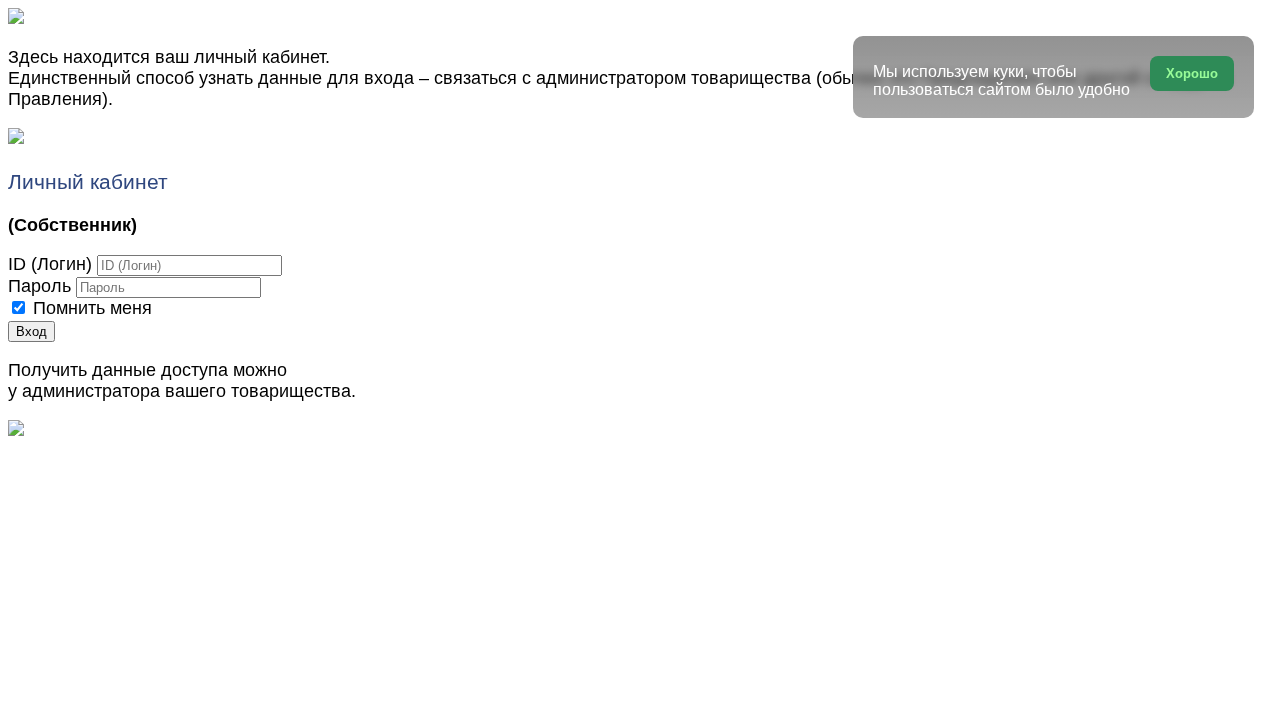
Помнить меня (92, 308)
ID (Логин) (50, 264)
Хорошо (1192, 73)
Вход (31, 331)
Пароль (39, 286)
